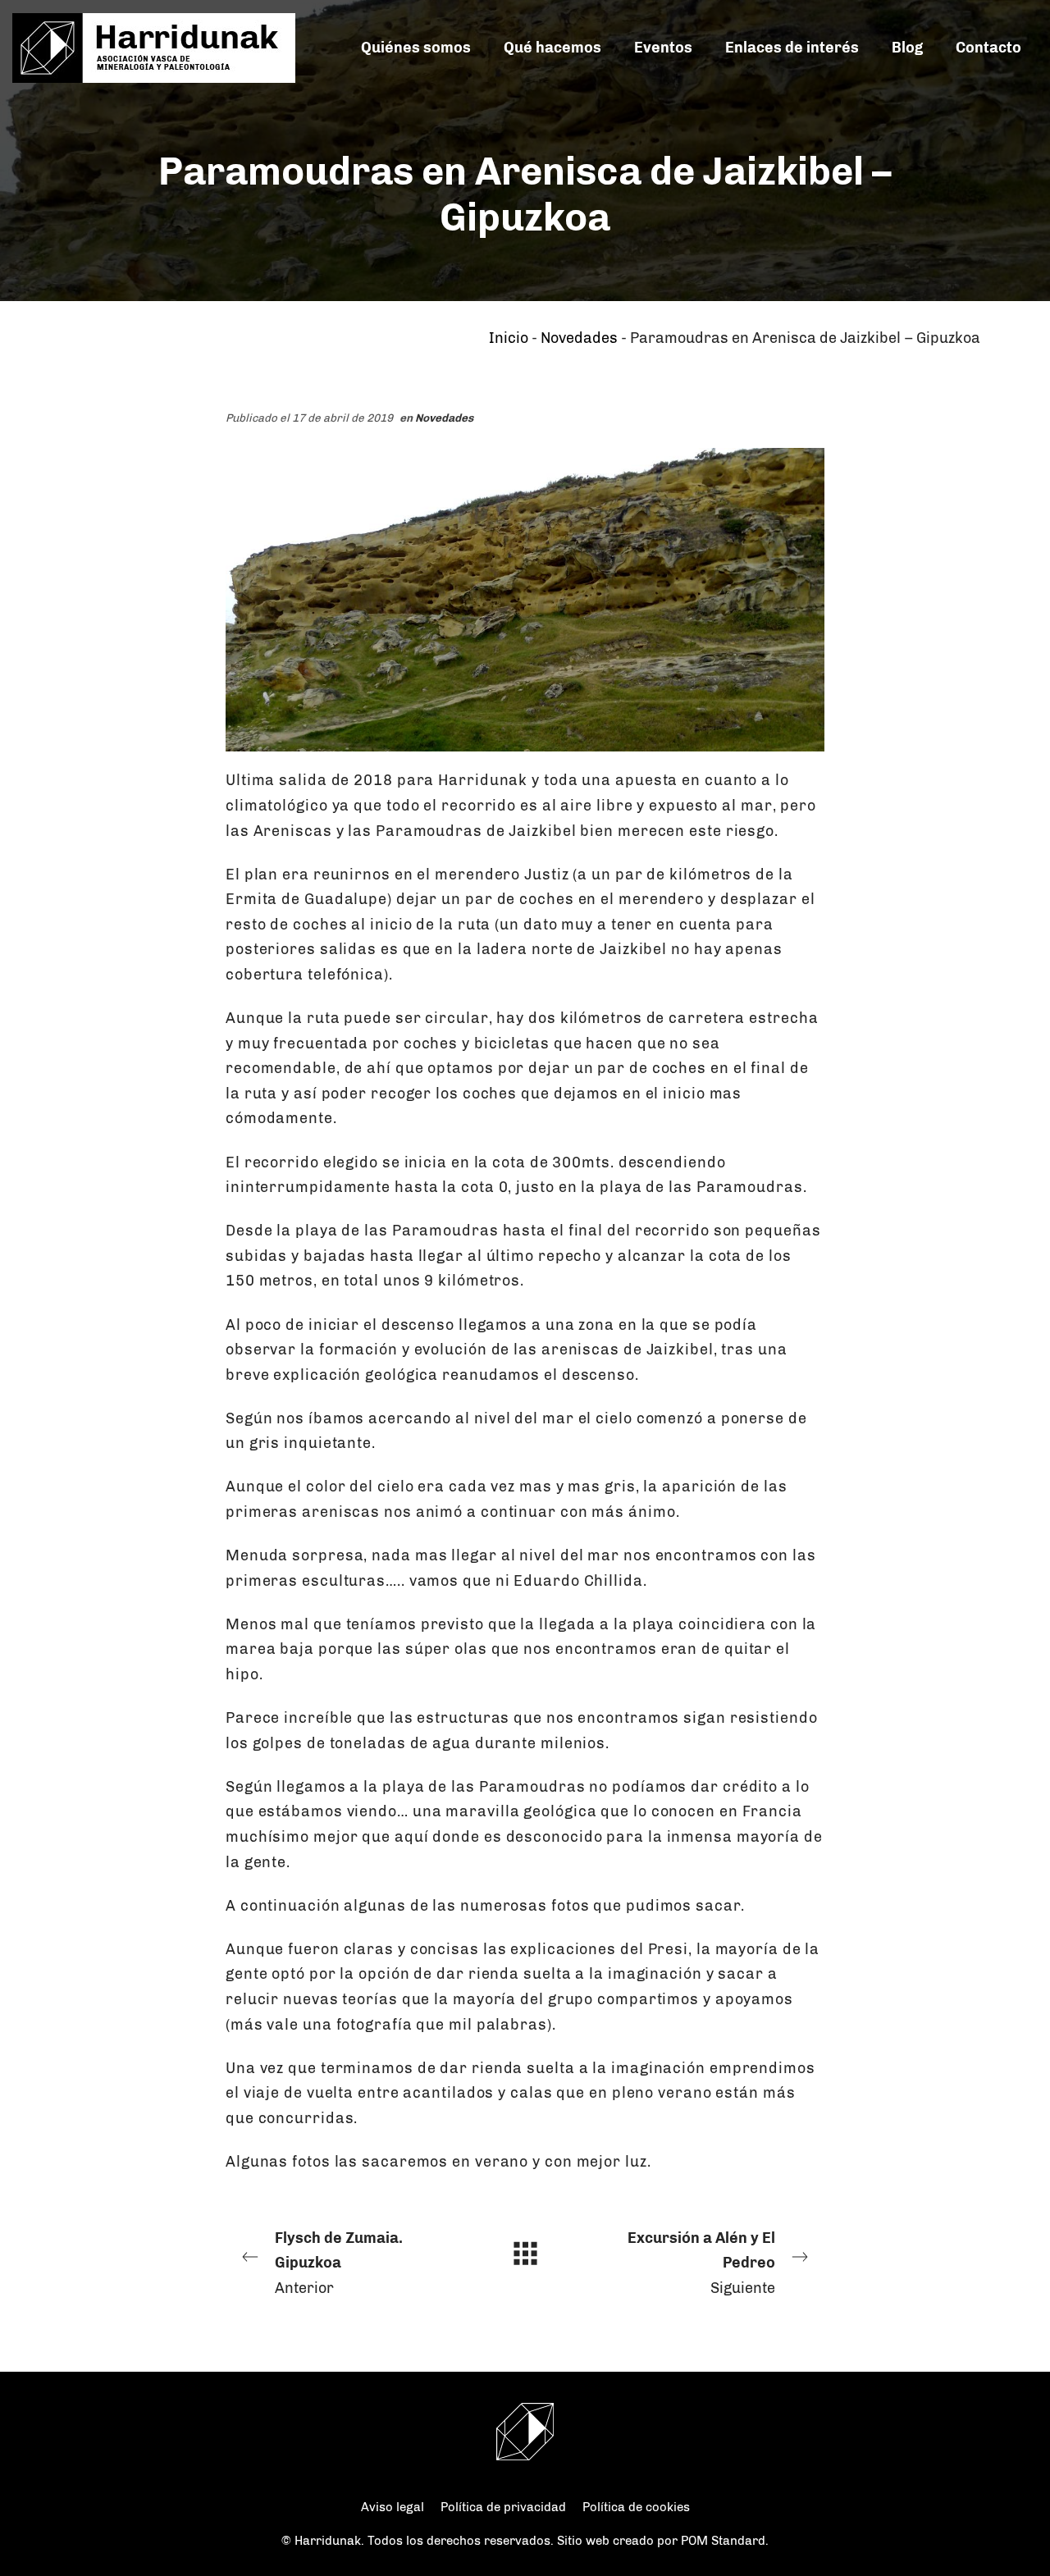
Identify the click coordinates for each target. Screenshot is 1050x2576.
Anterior (339, 2263)
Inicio (509, 338)
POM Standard (723, 2541)
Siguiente (701, 2263)
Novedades (579, 338)
